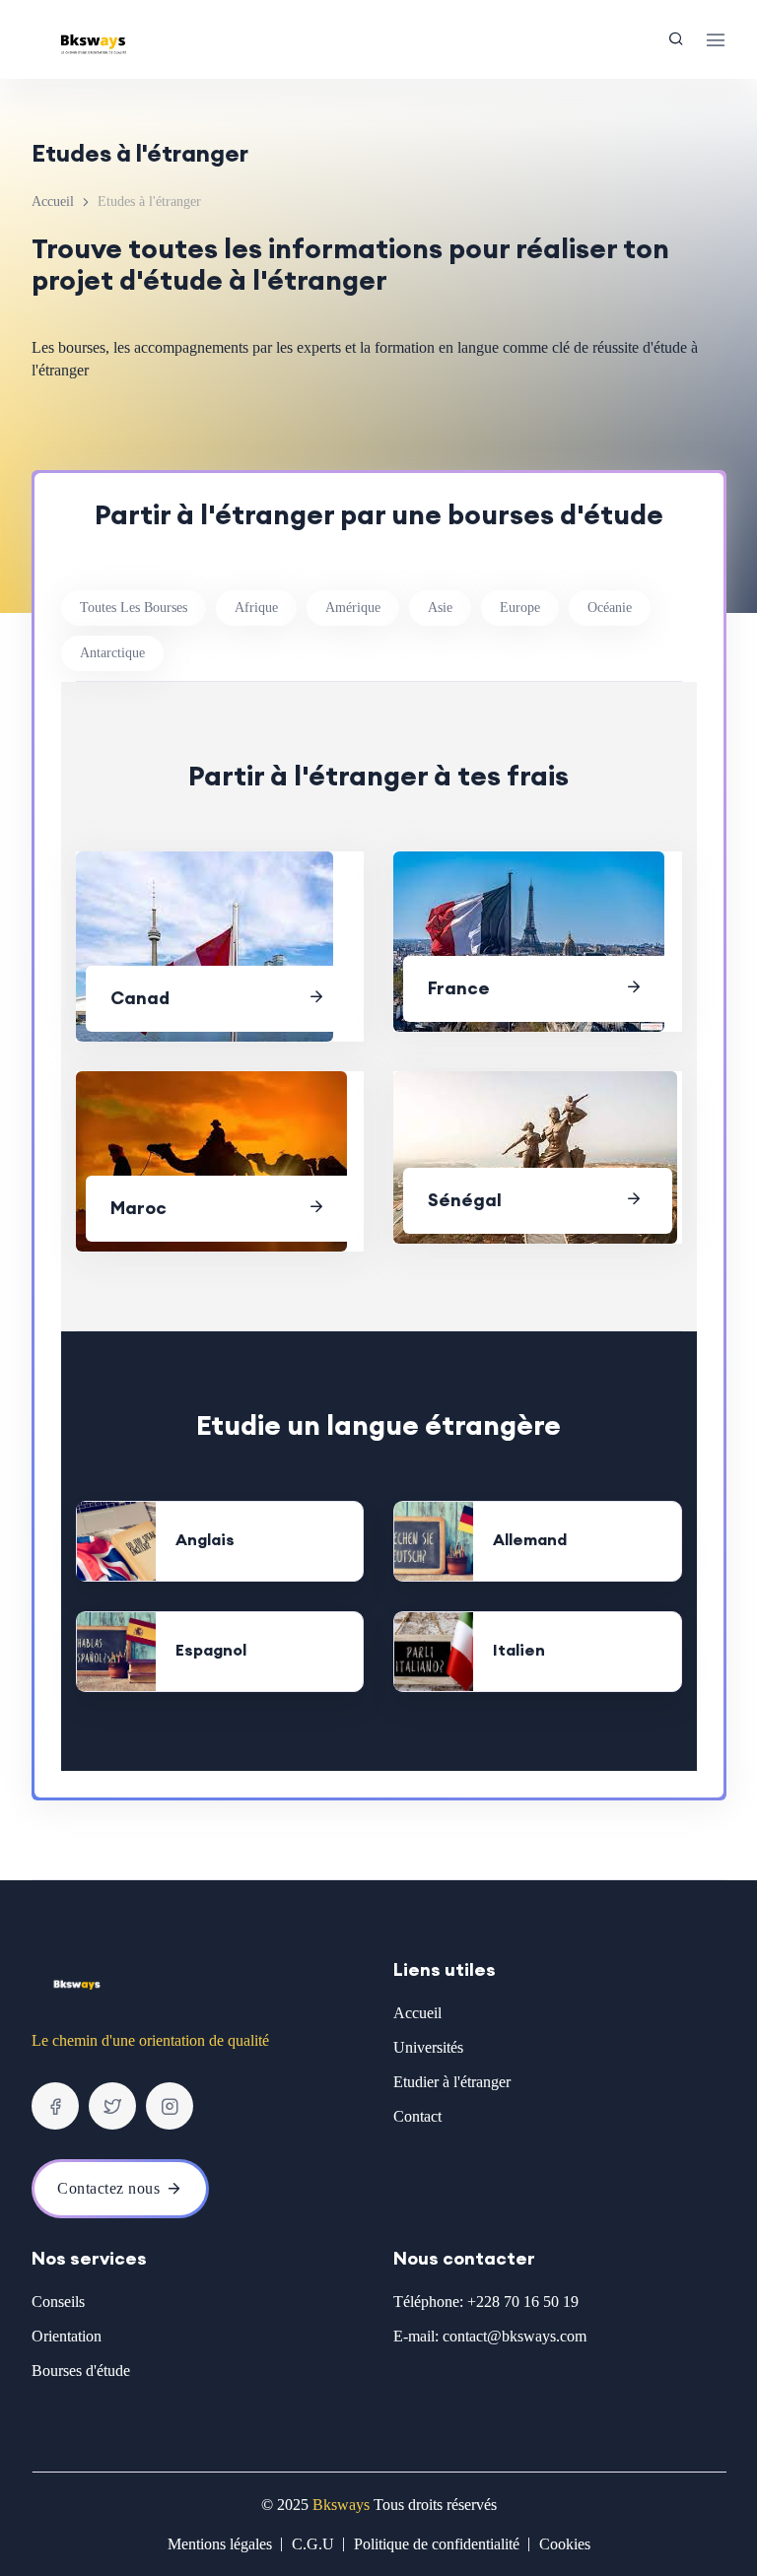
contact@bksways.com (515, 2336)
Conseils (58, 2302)
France (459, 988)
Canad (140, 998)
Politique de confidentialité (437, 2544)
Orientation (67, 2336)
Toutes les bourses (134, 608)
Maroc (138, 1208)
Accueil (53, 202)
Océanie (610, 608)
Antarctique (112, 653)
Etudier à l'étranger (452, 2082)
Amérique (353, 608)
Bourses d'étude (81, 2371)
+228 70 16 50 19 (523, 2302)
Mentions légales (220, 2544)
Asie (440, 608)
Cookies (565, 2544)
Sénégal (465, 1200)
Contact (417, 2116)
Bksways (341, 2505)
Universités (428, 2047)
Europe (520, 608)
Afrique (256, 608)
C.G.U (313, 2544)
